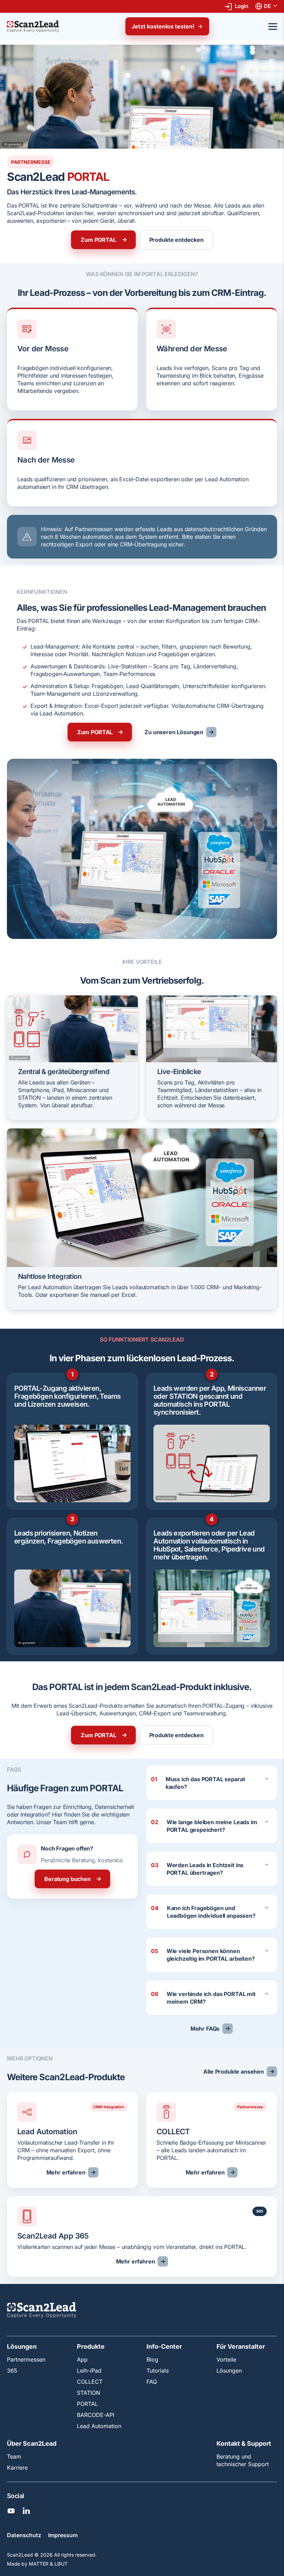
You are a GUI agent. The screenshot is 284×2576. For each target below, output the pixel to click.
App (82, 2359)
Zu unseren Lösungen (174, 732)
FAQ (152, 2382)
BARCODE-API (96, 2415)
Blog (152, 2359)
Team (14, 2456)
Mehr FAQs (205, 2029)
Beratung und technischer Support (243, 2460)
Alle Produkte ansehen (234, 2072)
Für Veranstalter (241, 2347)
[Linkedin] (26, 2511)
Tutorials (158, 2371)
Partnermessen (26, 2359)
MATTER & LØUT (48, 2564)
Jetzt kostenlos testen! (163, 26)
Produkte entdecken (176, 240)
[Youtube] (11, 2511)
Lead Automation (99, 2426)
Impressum (63, 2535)
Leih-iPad (89, 2371)
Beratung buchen (68, 1879)
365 (12, 2371)
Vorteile (226, 2359)
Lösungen (22, 2347)
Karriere (17, 2468)
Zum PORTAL (98, 240)
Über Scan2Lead (32, 2444)
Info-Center (164, 2347)
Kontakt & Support (244, 2444)
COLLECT (90, 2382)
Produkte (91, 2347)
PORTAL (87, 2404)
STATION (88, 2393)
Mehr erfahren (66, 2172)
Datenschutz (24, 2535)
